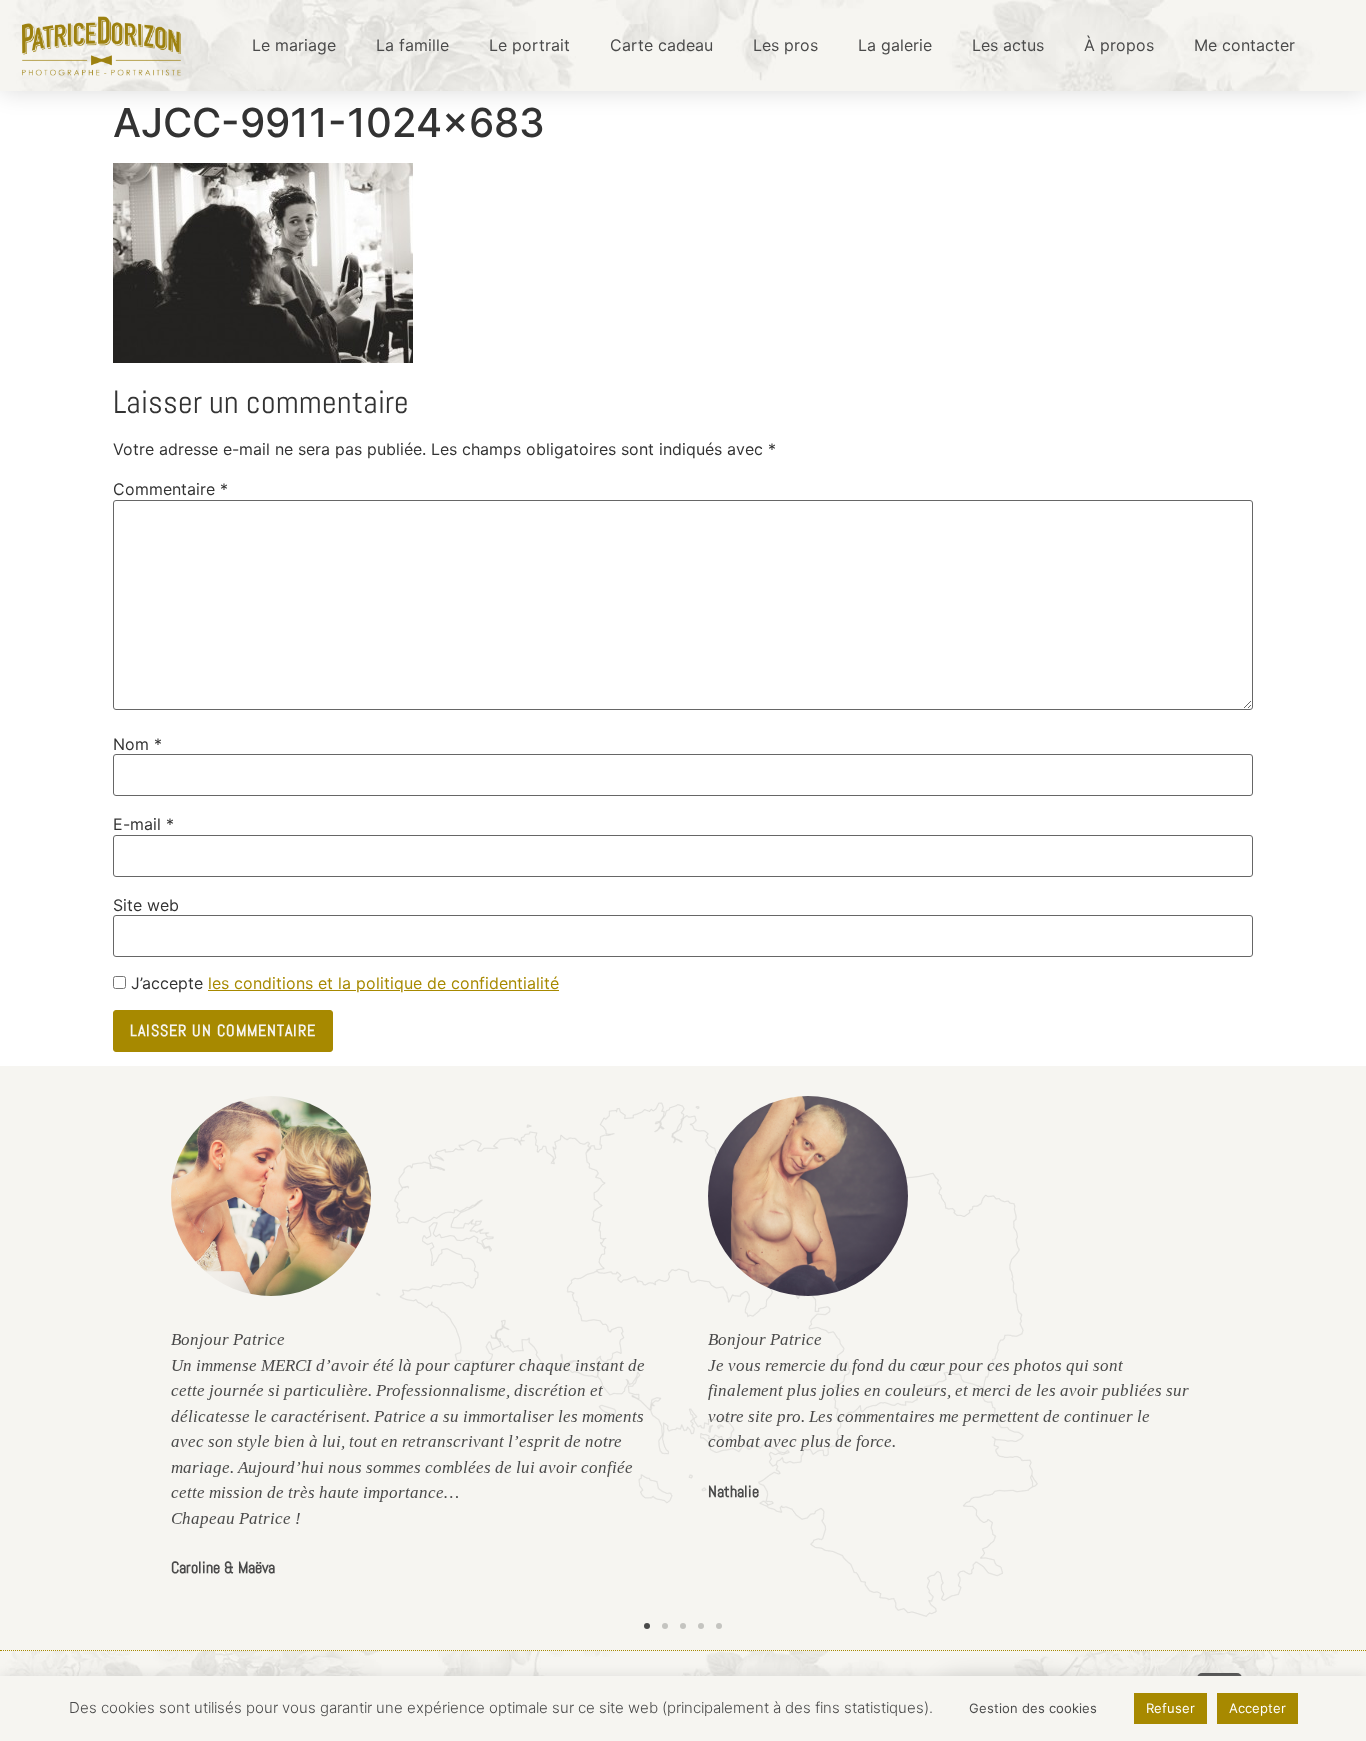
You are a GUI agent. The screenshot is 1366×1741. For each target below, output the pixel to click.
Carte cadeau (661, 45)
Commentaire (170, 489)
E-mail (143, 824)
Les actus (1008, 45)
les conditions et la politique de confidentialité (383, 983)
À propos (1119, 45)
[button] (647, 1626)
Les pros (785, 45)
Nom (137, 744)
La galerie (895, 45)
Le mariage (294, 45)
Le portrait (529, 45)
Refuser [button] (1170, 1708)
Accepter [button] (1257, 1708)
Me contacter (1244, 45)
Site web (146, 905)
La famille (412, 45)
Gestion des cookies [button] (1033, 1708)
